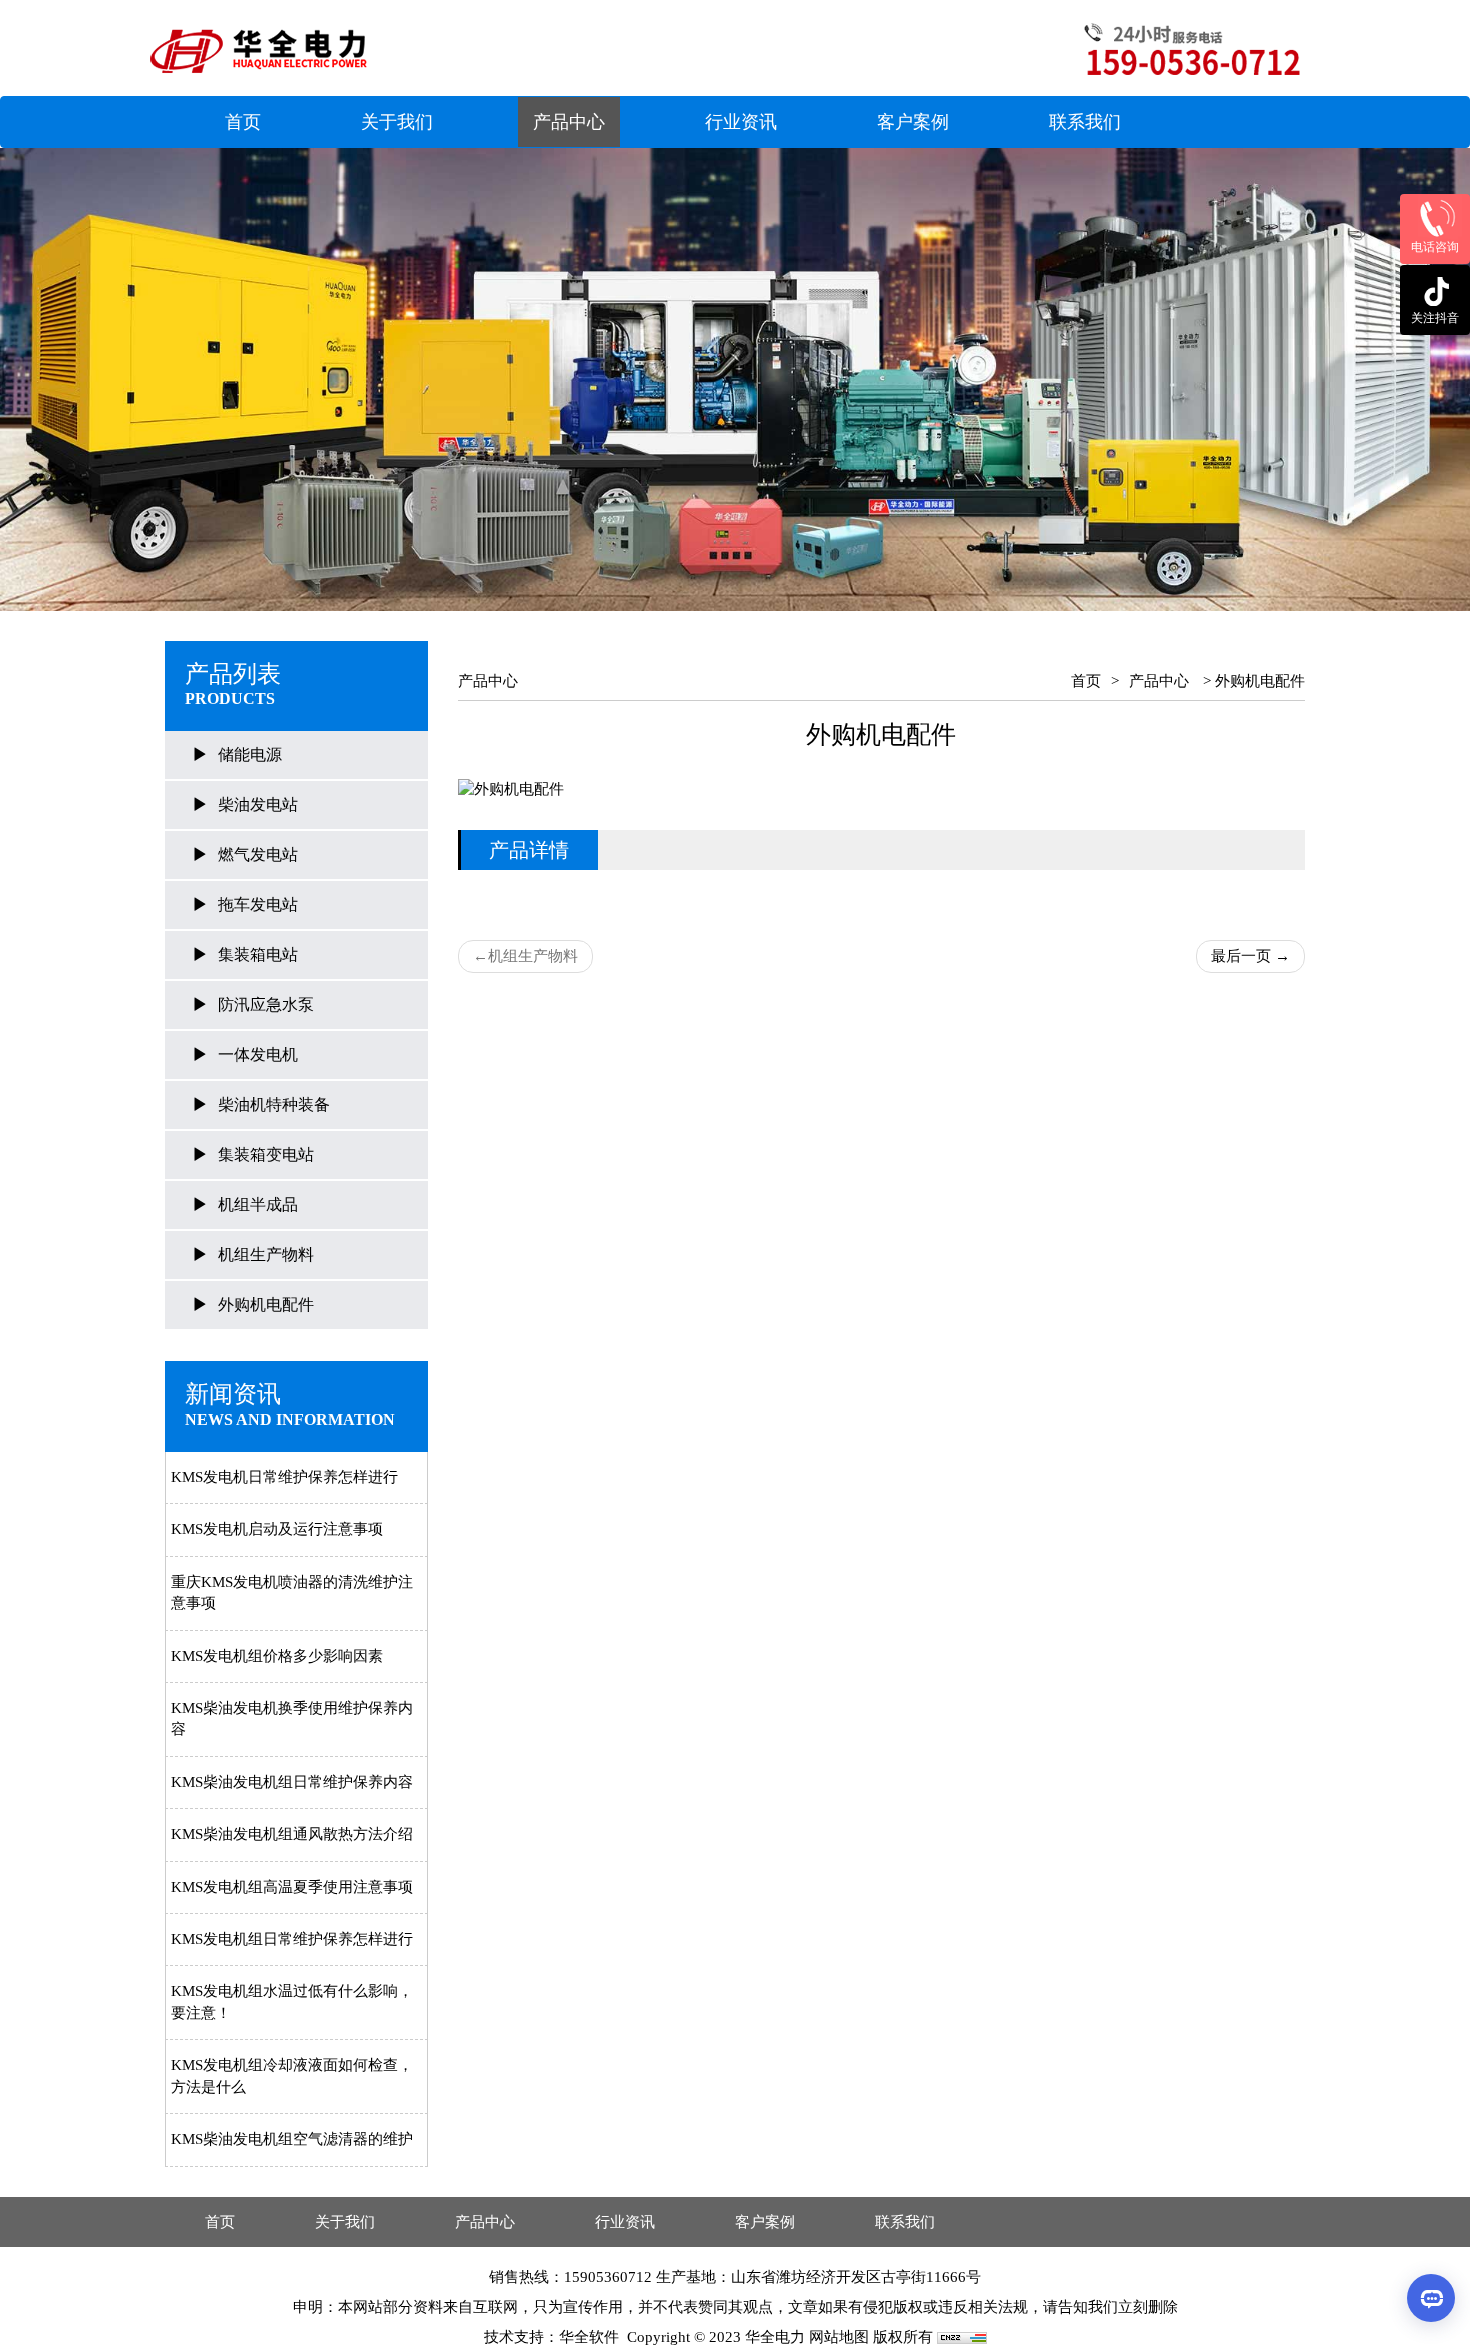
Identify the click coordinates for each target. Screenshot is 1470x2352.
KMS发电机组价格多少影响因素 (277, 1656)
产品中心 (569, 122)
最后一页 (1250, 956)
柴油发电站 (258, 804)
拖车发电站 (258, 904)
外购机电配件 (266, 1304)
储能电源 (250, 754)
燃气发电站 (258, 854)
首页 (243, 122)
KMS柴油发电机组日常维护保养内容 (292, 1782)
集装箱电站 (258, 954)
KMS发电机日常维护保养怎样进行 (284, 1477)
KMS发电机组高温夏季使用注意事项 (292, 1887)
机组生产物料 (266, 1254)
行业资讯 (741, 122)
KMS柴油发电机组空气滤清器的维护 (292, 2139)
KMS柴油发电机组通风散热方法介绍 (292, 1834)
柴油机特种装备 (274, 1104)
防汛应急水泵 (266, 1004)
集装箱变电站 (266, 1154)
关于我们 (397, 122)
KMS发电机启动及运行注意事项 (277, 1529)
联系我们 (1085, 122)
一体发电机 (258, 1054)
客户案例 (913, 122)
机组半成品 (258, 1204)
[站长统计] (962, 2337)
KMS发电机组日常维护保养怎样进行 (292, 1939)
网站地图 (839, 2337)
